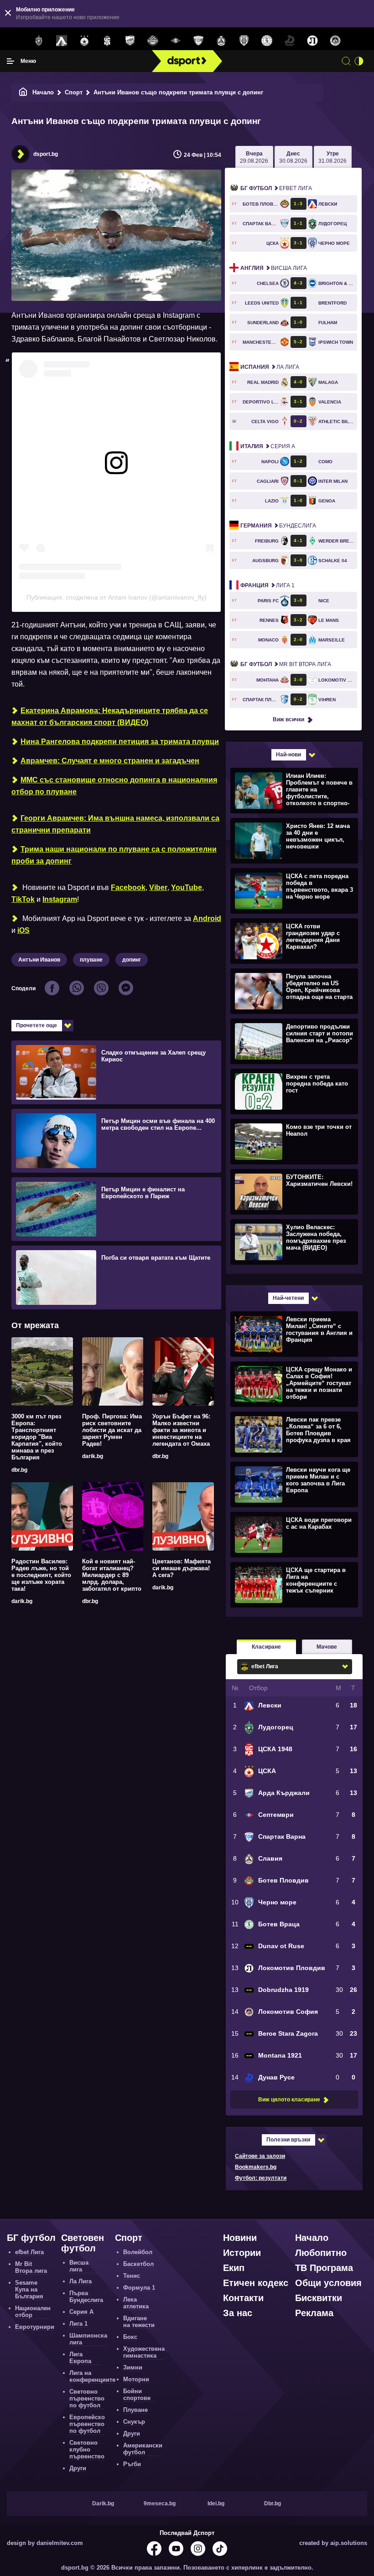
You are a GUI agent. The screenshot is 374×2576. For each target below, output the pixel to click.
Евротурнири (35, 2327)
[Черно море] (244, 41)
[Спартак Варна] (198, 41)
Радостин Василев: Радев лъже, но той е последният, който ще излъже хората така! (41, 1575)
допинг (132, 960)
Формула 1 (139, 2288)
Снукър (134, 2422)
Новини (240, 2238)
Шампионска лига (88, 2339)
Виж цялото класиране (289, 2100)
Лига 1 (268, 585)
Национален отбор (33, 2312)
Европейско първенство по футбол (87, 2424)
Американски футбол (143, 2449)
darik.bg (93, 1456)
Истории (242, 2253)
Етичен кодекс (256, 2283)
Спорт (74, 92)
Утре (332, 157)
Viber (158, 887)
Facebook (128, 887)
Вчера (254, 157)
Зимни (133, 2367)
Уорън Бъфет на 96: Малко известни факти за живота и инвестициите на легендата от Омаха (181, 1430)
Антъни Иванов (39, 960)
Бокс (130, 2337)
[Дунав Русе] (290, 41)
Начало (43, 92)
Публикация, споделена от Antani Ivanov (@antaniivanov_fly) (117, 597)
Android (207, 918)
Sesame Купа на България (29, 2289)
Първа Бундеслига (86, 2297)
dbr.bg (19, 1470)
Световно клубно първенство (87, 2449)
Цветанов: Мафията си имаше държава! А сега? (182, 1568)
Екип (234, 2268)
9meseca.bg (160, 2504)
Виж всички (288, 719)
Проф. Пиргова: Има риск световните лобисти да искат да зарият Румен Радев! (112, 1430)
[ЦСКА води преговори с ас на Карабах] (293, 1534)
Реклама (314, 2313)
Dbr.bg (273, 2504)
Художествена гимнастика (144, 2352)
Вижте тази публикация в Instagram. (78, 487)
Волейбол (138, 2252)
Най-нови (288, 755)
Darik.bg (103, 2504)
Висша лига (274, 268)
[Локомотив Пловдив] (312, 41)
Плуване (135, 2410)
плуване (91, 960)
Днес (293, 157)
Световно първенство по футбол (87, 2398)
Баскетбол (138, 2264)
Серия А (268, 446)
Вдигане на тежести (139, 2322)
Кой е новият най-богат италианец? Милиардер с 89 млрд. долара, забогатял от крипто (112, 1575)
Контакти (243, 2298)
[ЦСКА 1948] (107, 41)
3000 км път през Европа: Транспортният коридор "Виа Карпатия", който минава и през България (37, 1437)
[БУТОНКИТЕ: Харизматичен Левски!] (293, 1191)
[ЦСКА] (84, 41)
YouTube (187, 887)
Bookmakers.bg (256, 2167)
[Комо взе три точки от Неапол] (293, 1141)
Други (78, 2468)
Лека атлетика (136, 2303)
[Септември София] (176, 41)
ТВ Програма (324, 2268)
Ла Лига (270, 367)
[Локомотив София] (335, 41)
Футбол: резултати (261, 2178)
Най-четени (288, 1298)
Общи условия (328, 2283)
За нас (238, 2313)
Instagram (60, 899)
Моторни (136, 2379)
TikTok (23, 899)
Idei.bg (216, 2504)
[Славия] (221, 41)
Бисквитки (319, 2298)
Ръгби (132, 2464)
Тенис (132, 2276)
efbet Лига (276, 188)
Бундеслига (278, 526)
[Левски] (62, 41)
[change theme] (359, 61)
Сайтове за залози (260, 2156)
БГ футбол (31, 2238)
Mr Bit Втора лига (286, 664)
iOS (23, 930)
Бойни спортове (137, 2395)
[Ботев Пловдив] (153, 41)
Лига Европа (80, 2358)
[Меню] (10, 61)
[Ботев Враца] (267, 41)
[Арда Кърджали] (130, 41)
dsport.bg (46, 154)
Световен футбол (83, 2243)
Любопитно (321, 2253)
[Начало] (23, 92)
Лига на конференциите (92, 2376)
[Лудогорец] (39, 41)
